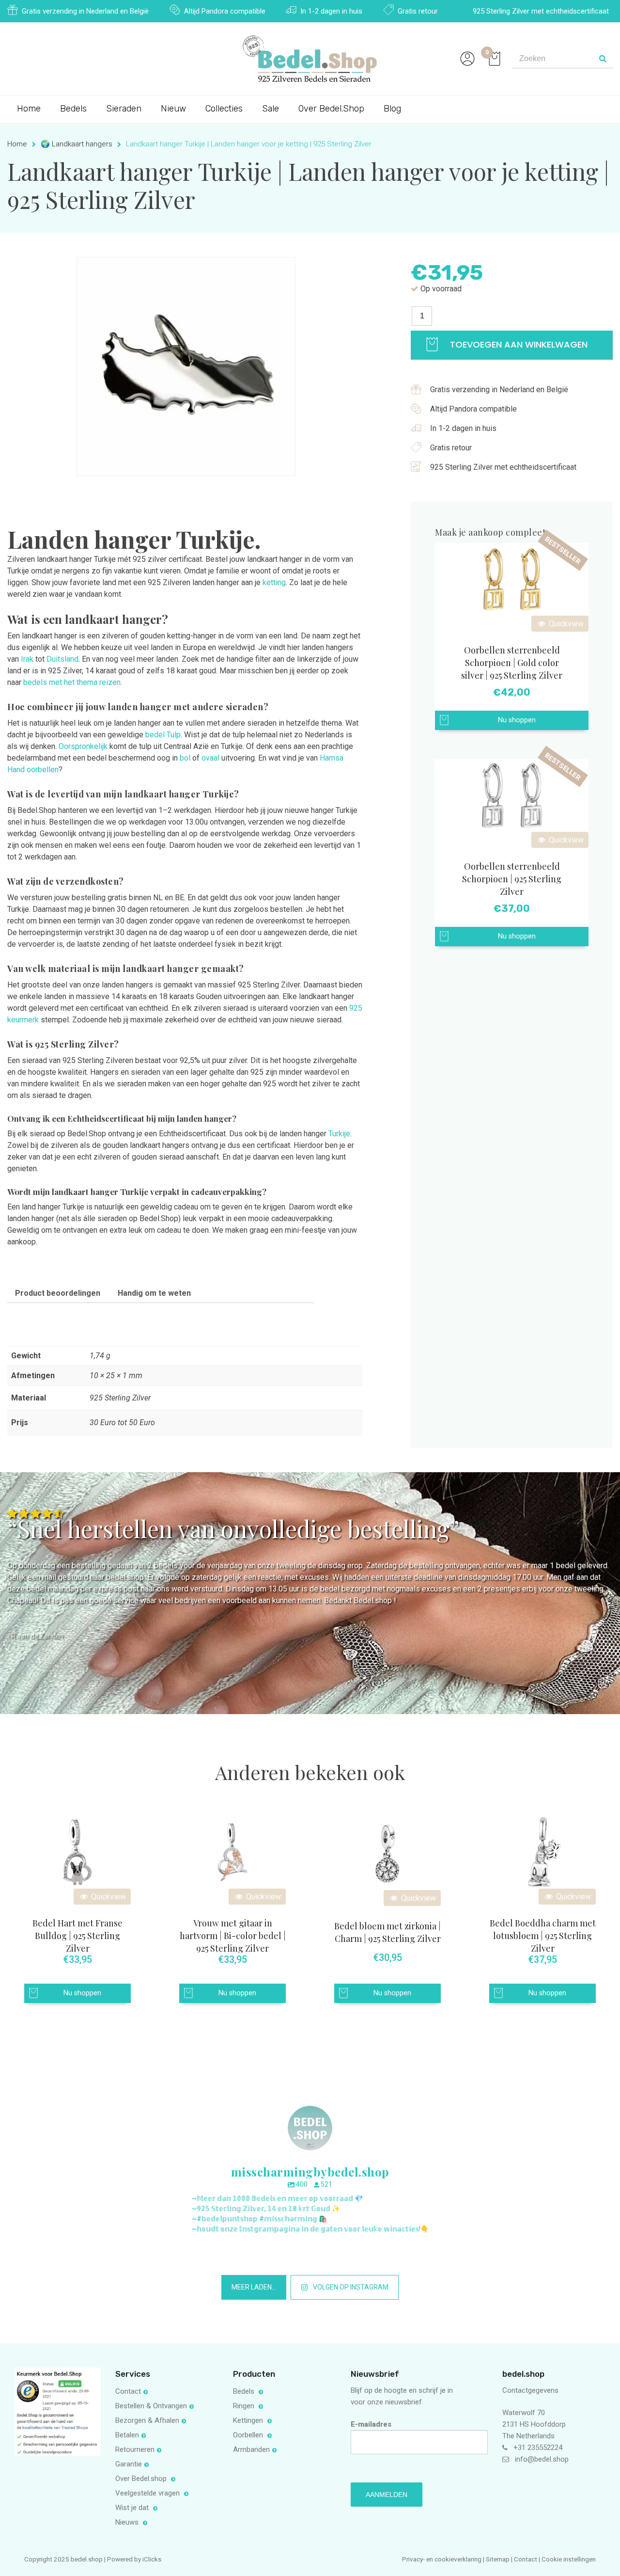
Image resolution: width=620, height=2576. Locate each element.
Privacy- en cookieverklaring (442, 2559)
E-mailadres (371, 2424)
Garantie (129, 2464)
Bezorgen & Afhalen (147, 2420)
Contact (128, 2391)
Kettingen (249, 2420)
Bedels (73, 109)
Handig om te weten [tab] (154, 1293)
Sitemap (498, 2559)
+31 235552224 (538, 2448)
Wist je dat (133, 2508)
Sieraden (124, 109)
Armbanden (251, 2449)
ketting (274, 582)
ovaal (211, 758)
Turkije (339, 1134)
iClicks (152, 2559)
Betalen (127, 2435)
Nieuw (173, 109)
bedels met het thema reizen (72, 682)
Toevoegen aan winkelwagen (518, 344)
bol (185, 758)
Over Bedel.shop (142, 2479)
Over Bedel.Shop (331, 109)
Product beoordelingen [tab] (58, 1293)
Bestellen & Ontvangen (151, 2406)
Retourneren (135, 2449)
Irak (27, 659)
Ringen (245, 2406)
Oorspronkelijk (83, 746)
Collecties (224, 109)
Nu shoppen (517, 720)
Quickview (565, 624)
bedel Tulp (163, 735)
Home (29, 109)
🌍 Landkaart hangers (77, 144)
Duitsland (62, 659)
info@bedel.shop (542, 2459)
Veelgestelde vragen (148, 2493)
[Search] (603, 59)
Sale (271, 109)
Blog (392, 109)
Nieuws (128, 2522)
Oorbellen (249, 2435)
